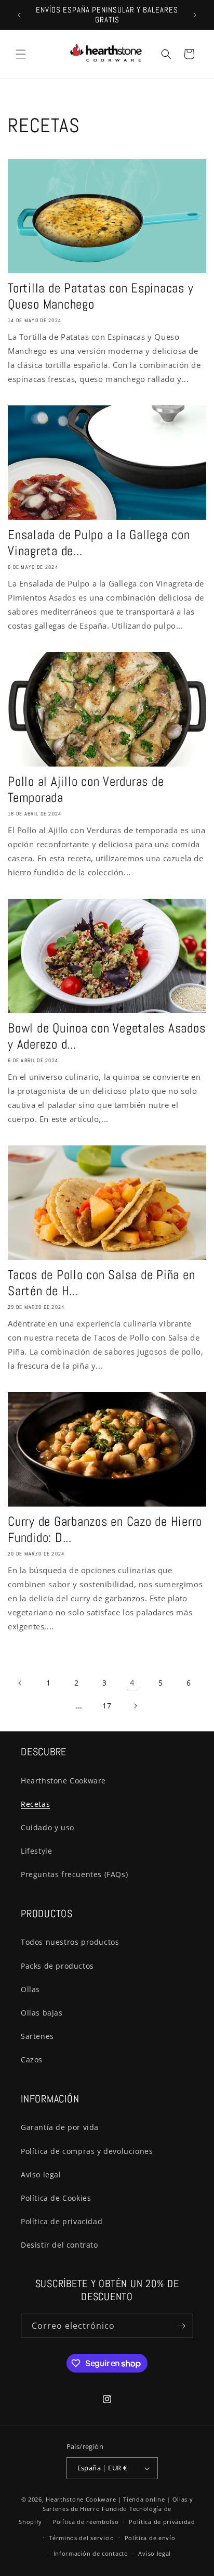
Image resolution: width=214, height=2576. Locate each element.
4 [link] (132, 1682)
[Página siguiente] (135, 1706)
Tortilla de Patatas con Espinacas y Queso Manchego (101, 296)
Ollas (30, 1989)
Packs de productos (57, 1966)
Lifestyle (36, 1851)
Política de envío (150, 2538)
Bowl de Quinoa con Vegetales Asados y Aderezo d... (106, 1036)
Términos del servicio (82, 2538)
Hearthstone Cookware (63, 1781)
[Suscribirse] (181, 2326)
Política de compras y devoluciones (87, 2151)
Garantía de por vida (60, 2127)
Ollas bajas (42, 2013)
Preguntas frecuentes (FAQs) (74, 1874)
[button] (21, 54)
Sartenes (37, 2036)
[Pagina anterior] (20, 1683)
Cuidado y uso (48, 1827)
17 (107, 1706)
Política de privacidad (62, 2221)
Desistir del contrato (59, 2245)
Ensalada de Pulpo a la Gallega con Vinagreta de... (99, 543)
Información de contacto (91, 2553)
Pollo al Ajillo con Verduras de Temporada (86, 789)
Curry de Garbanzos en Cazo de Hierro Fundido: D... (105, 1529)
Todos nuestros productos (70, 1942)
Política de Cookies (56, 2198)
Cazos (32, 2059)
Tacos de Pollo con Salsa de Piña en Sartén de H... (101, 1283)
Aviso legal (41, 2175)
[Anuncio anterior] (19, 15)
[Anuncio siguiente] (195, 15)
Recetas (35, 1804)
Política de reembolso (86, 2522)
